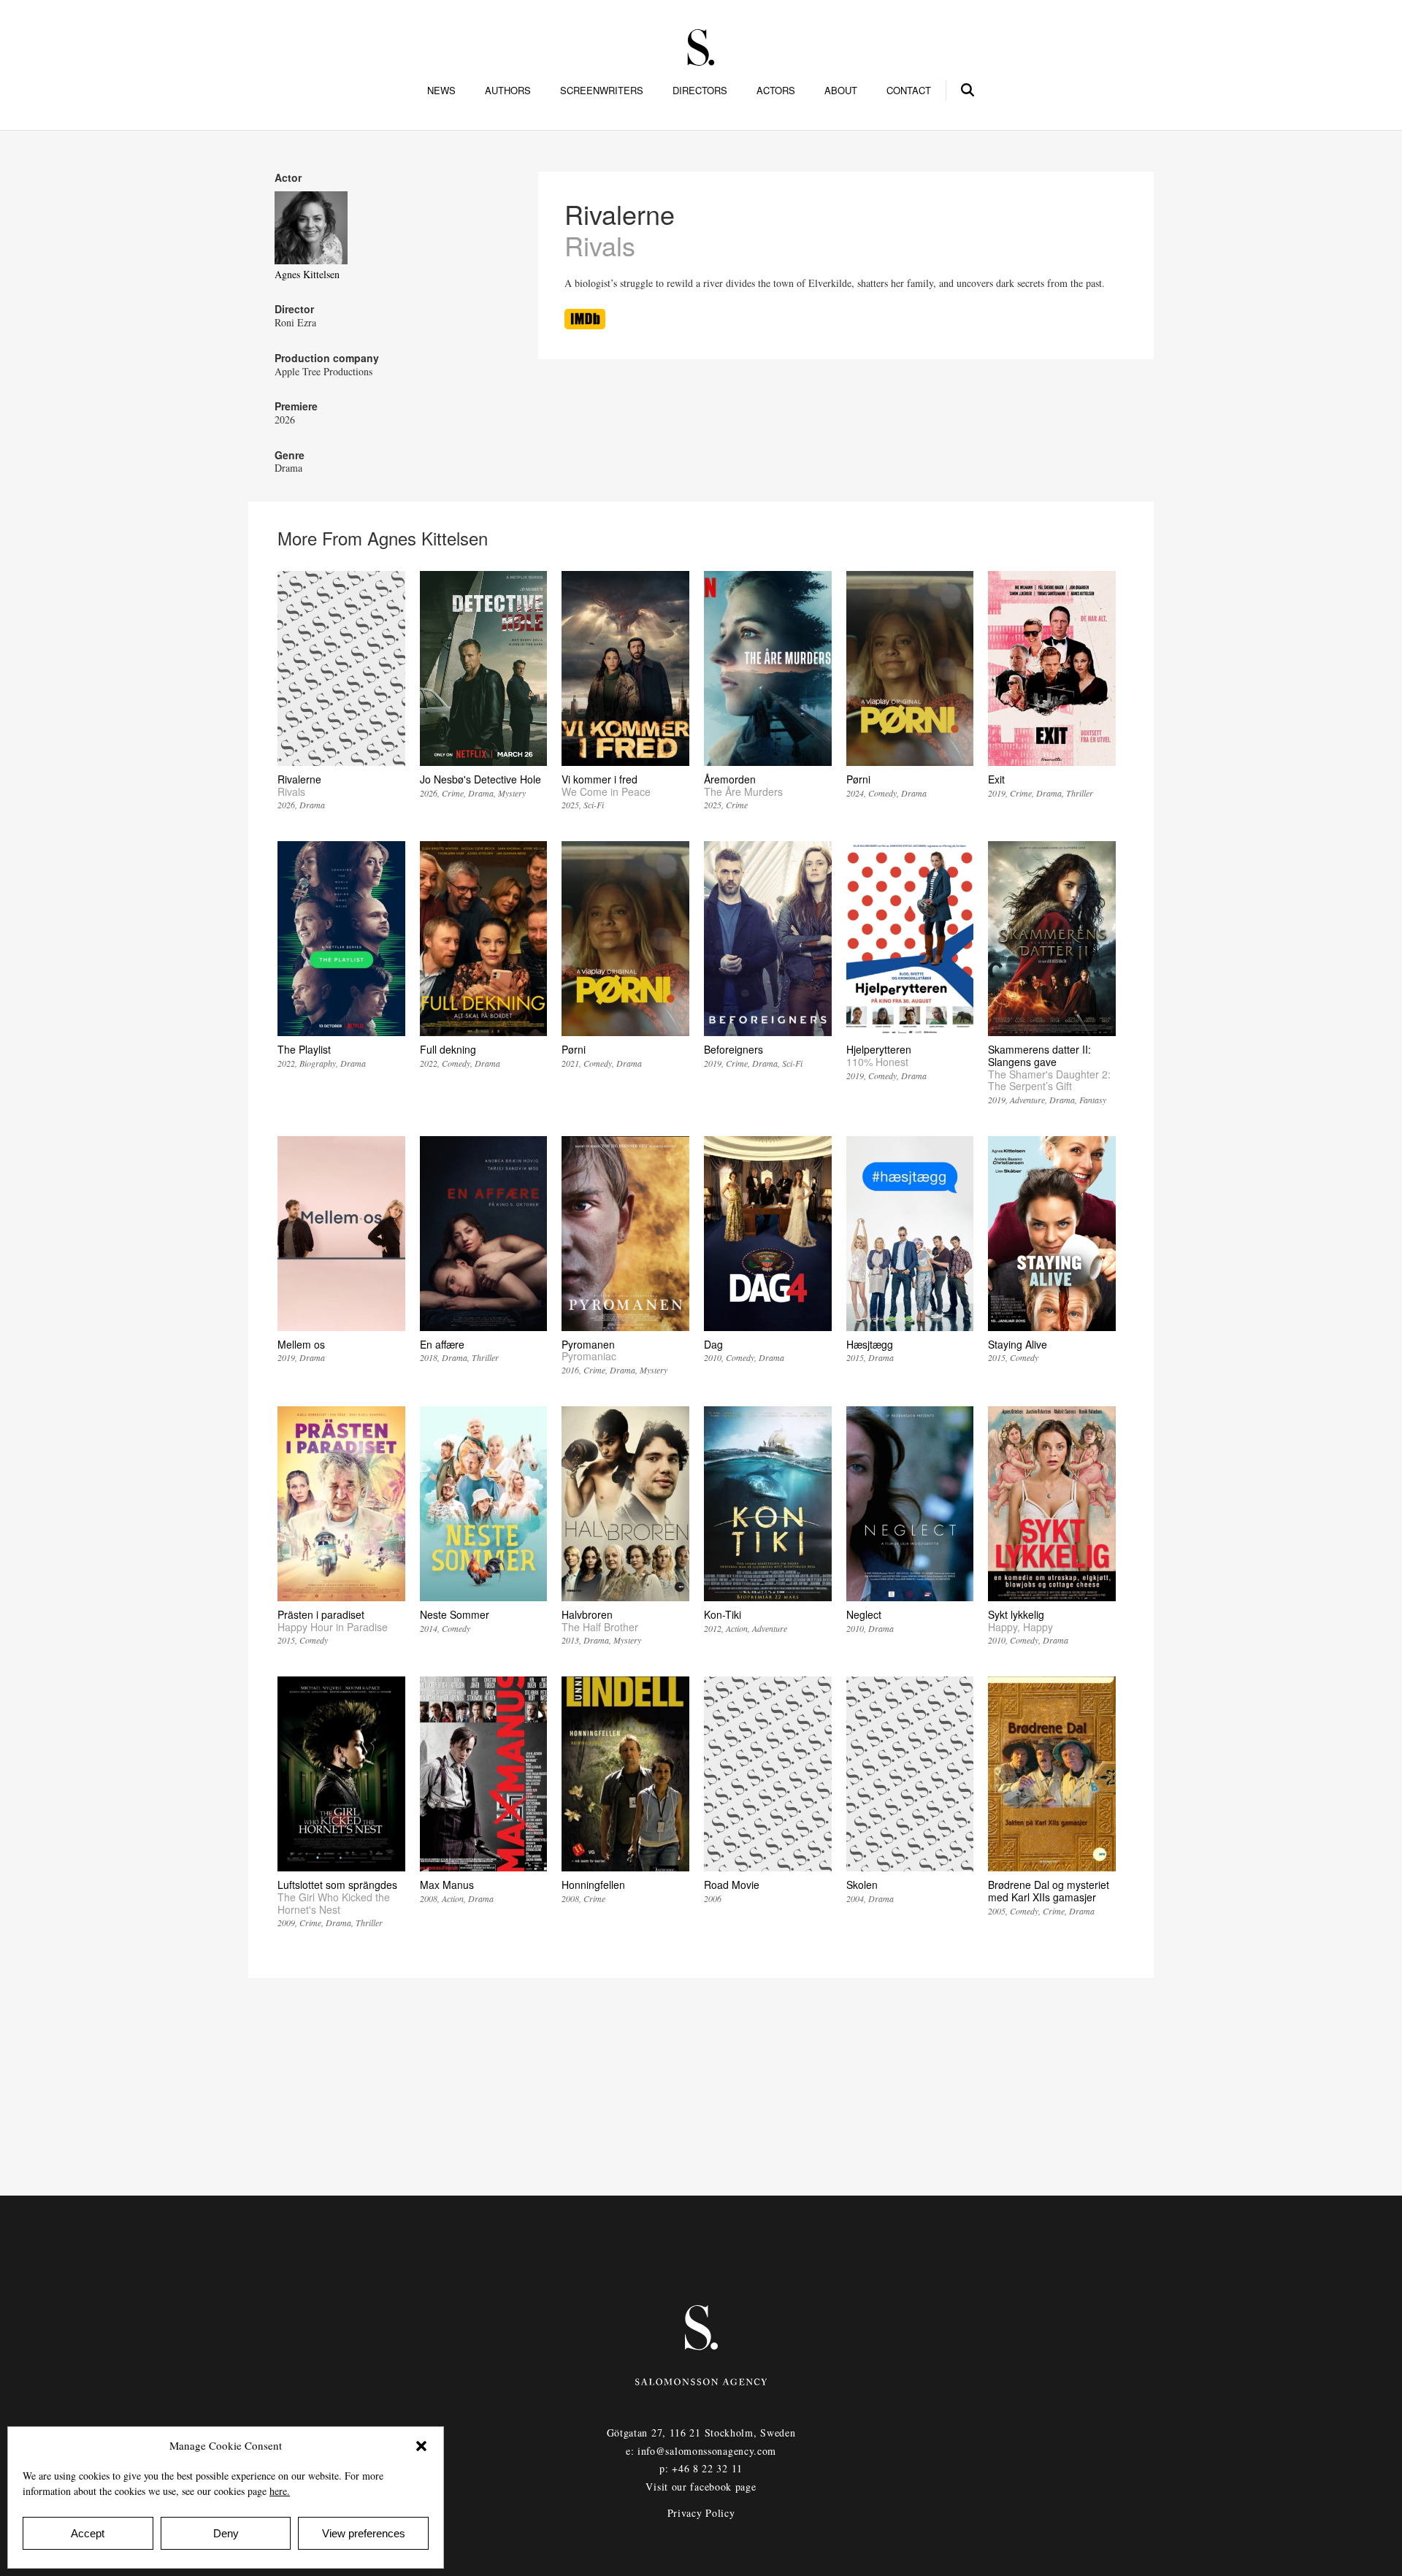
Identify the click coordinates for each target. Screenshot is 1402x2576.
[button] (421, 2446)
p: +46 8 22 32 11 (701, 2468)
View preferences (364, 2533)
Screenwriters (602, 91)
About (841, 91)
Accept (88, 2533)
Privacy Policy (701, 2513)
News (441, 91)
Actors (776, 91)
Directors (700, 91)
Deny (226, 2533)
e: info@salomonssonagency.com (701, 2451)
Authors (508, 91)
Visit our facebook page (701, 2487)
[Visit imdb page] (585, 325)
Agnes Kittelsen (307, 274)
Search (968, 88)
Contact (909, 91)
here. (280, 2491)
